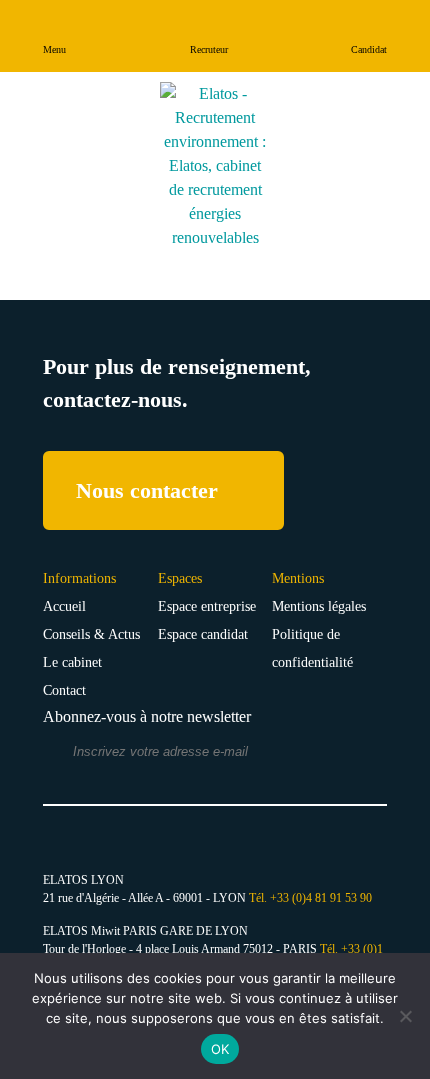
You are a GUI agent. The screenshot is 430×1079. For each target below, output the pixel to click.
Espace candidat (203, 634)
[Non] (405, 1016)
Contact (64, 690)
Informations (79, 578)
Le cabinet (72, 662)
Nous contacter (147, 490)
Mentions (298, 578)
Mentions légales (319, 606)
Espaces (180, 578)
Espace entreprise (207, 606)
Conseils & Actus (91, 634)
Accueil (64, 606)
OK (220, 1049)
